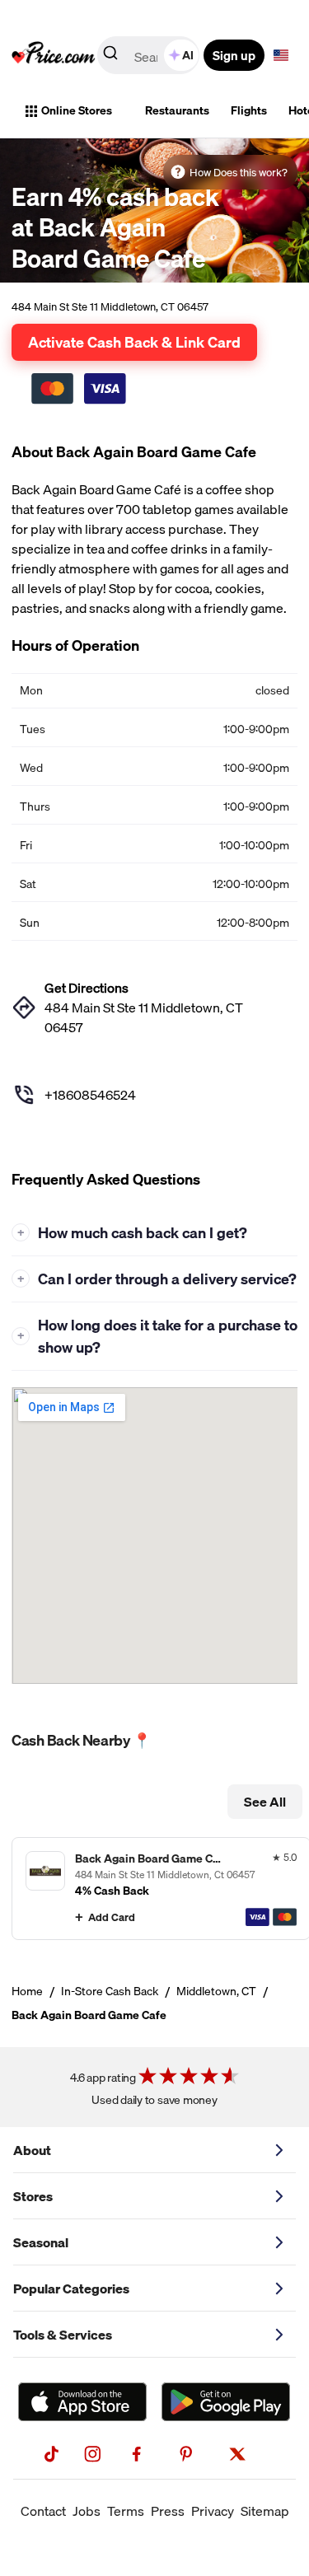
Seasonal (41, 2242)
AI (188, 55)
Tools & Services (63, 2335)
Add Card (112, 1917)
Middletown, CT (216, 1991)
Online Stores (77, 110)
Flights (249, 110)
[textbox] (281, 55)
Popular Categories (71, 2288)
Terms (126, 2511)
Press (168, 2511)
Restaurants (177, 110)
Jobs (87, 2511)
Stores (33, 2196)
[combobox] (150, 55)
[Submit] (110, 56)
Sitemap (265, 2511)
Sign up (234, 55)
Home (27, 1991)
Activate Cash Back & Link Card (134, 342)
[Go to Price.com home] (54, 55)
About (32, 2150)
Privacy (213, 2511)
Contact (43, 2511)
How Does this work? (239, 172)
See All (265, 1802)
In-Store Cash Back (110, 1991)
